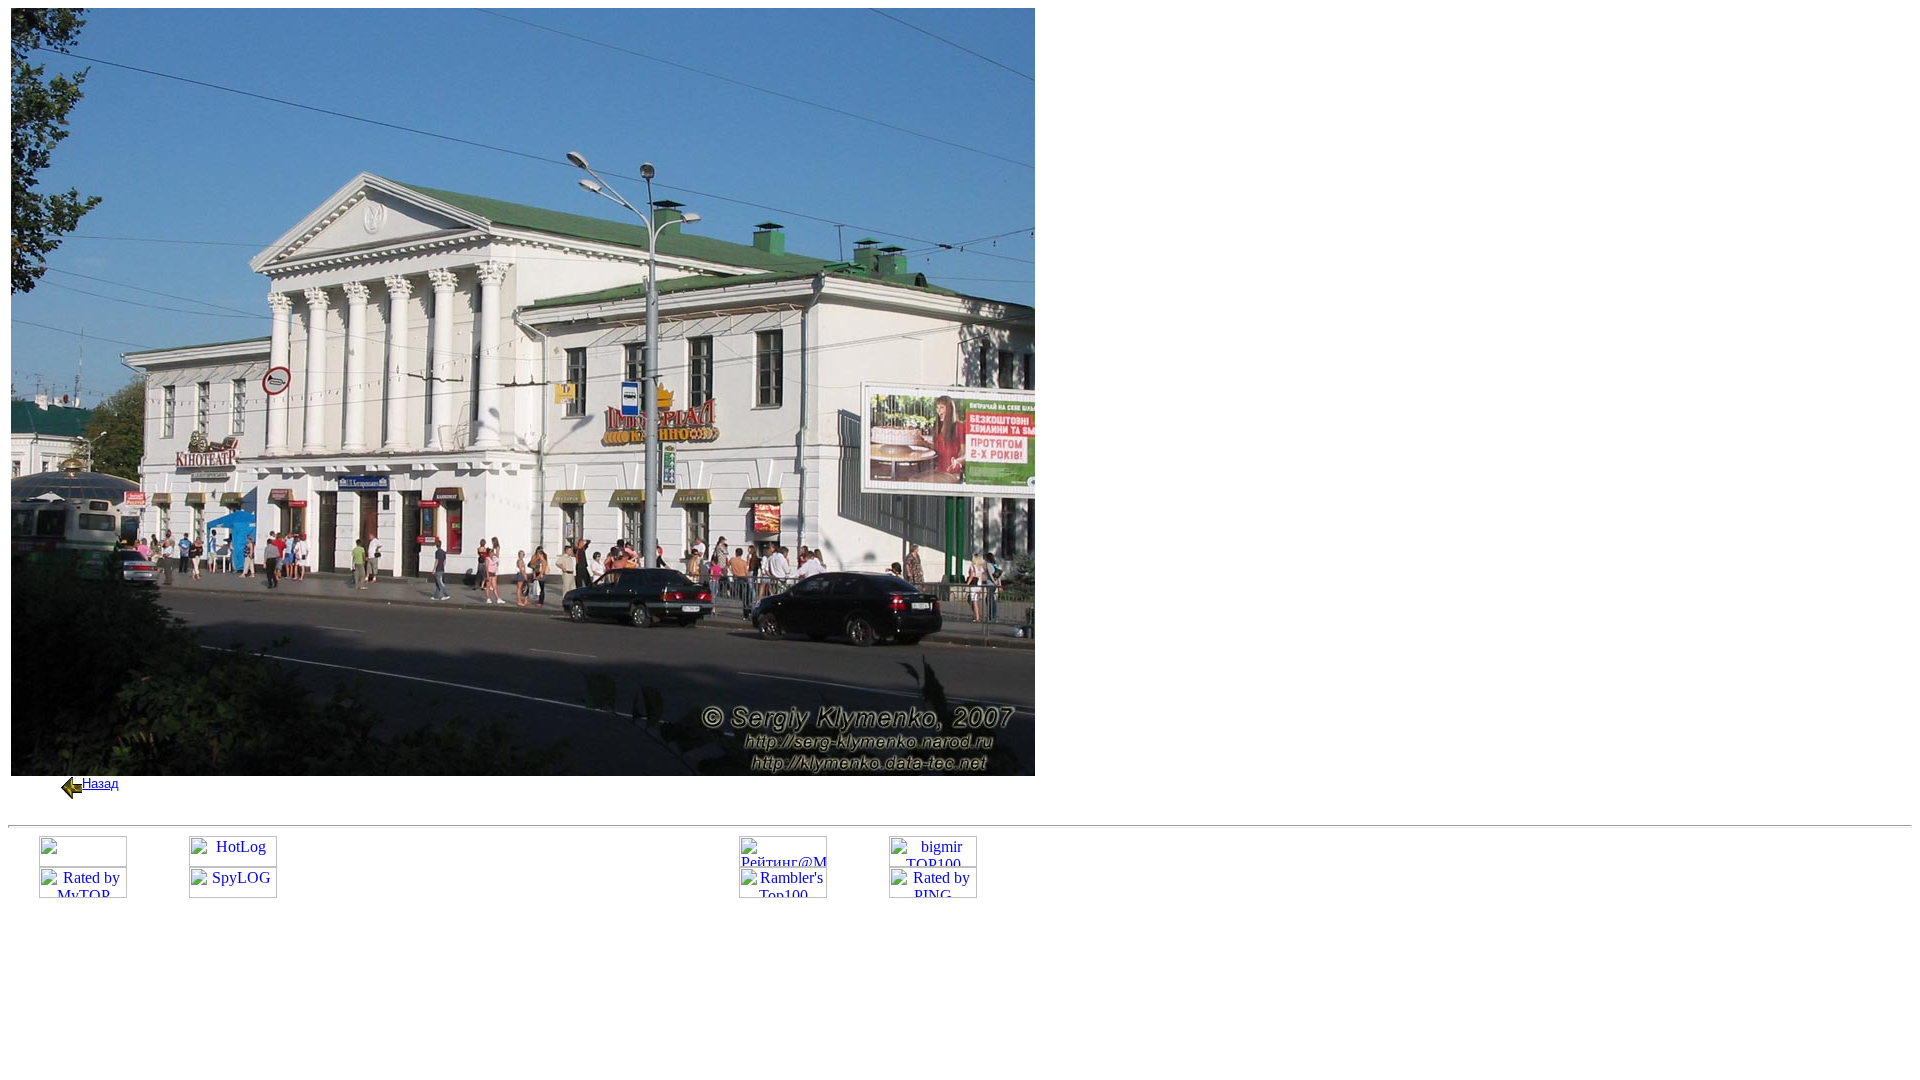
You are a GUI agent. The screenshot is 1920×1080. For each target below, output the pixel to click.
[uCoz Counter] (83, 861)
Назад (100, 783)
